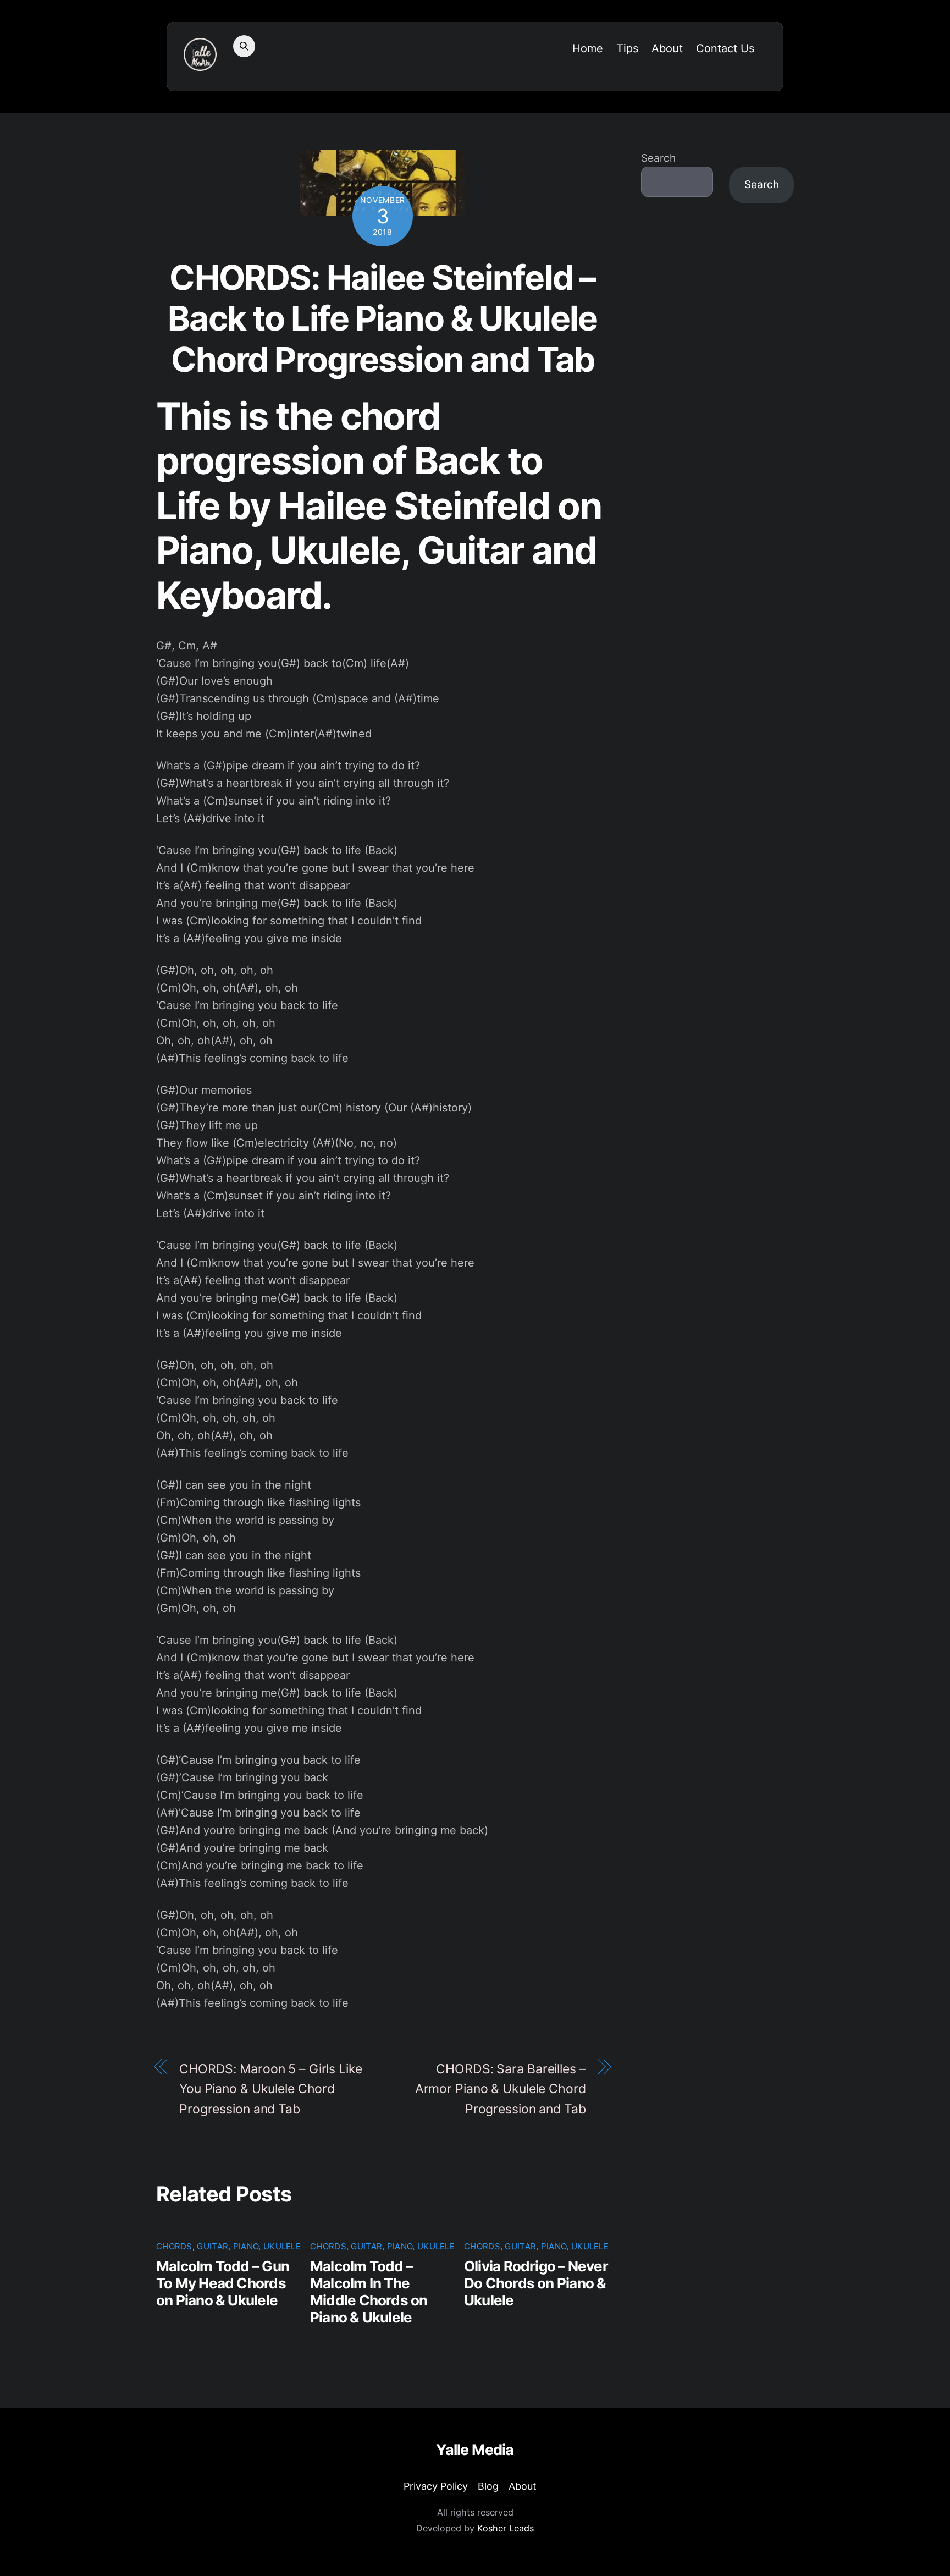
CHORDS (174, 2246)
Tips (627, 48)
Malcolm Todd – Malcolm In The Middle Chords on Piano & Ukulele (369, 2292)
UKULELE (282, 2246)
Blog (488, 2486)
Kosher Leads (506, 2528)
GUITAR (212, 2246)
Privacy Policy (436, 2486)
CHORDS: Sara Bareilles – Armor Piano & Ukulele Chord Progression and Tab (501, 2089)
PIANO (246, 2246)
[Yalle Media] (200, 64)
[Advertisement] (717, 393)
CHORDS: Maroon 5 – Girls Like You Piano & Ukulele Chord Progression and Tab (271, 2089)
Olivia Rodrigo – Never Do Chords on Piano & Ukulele (536, 2283)
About (667, 48)
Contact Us (725, 48)
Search (658, 158)
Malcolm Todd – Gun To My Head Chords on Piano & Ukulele (223, 2283)
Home (588, 48)
